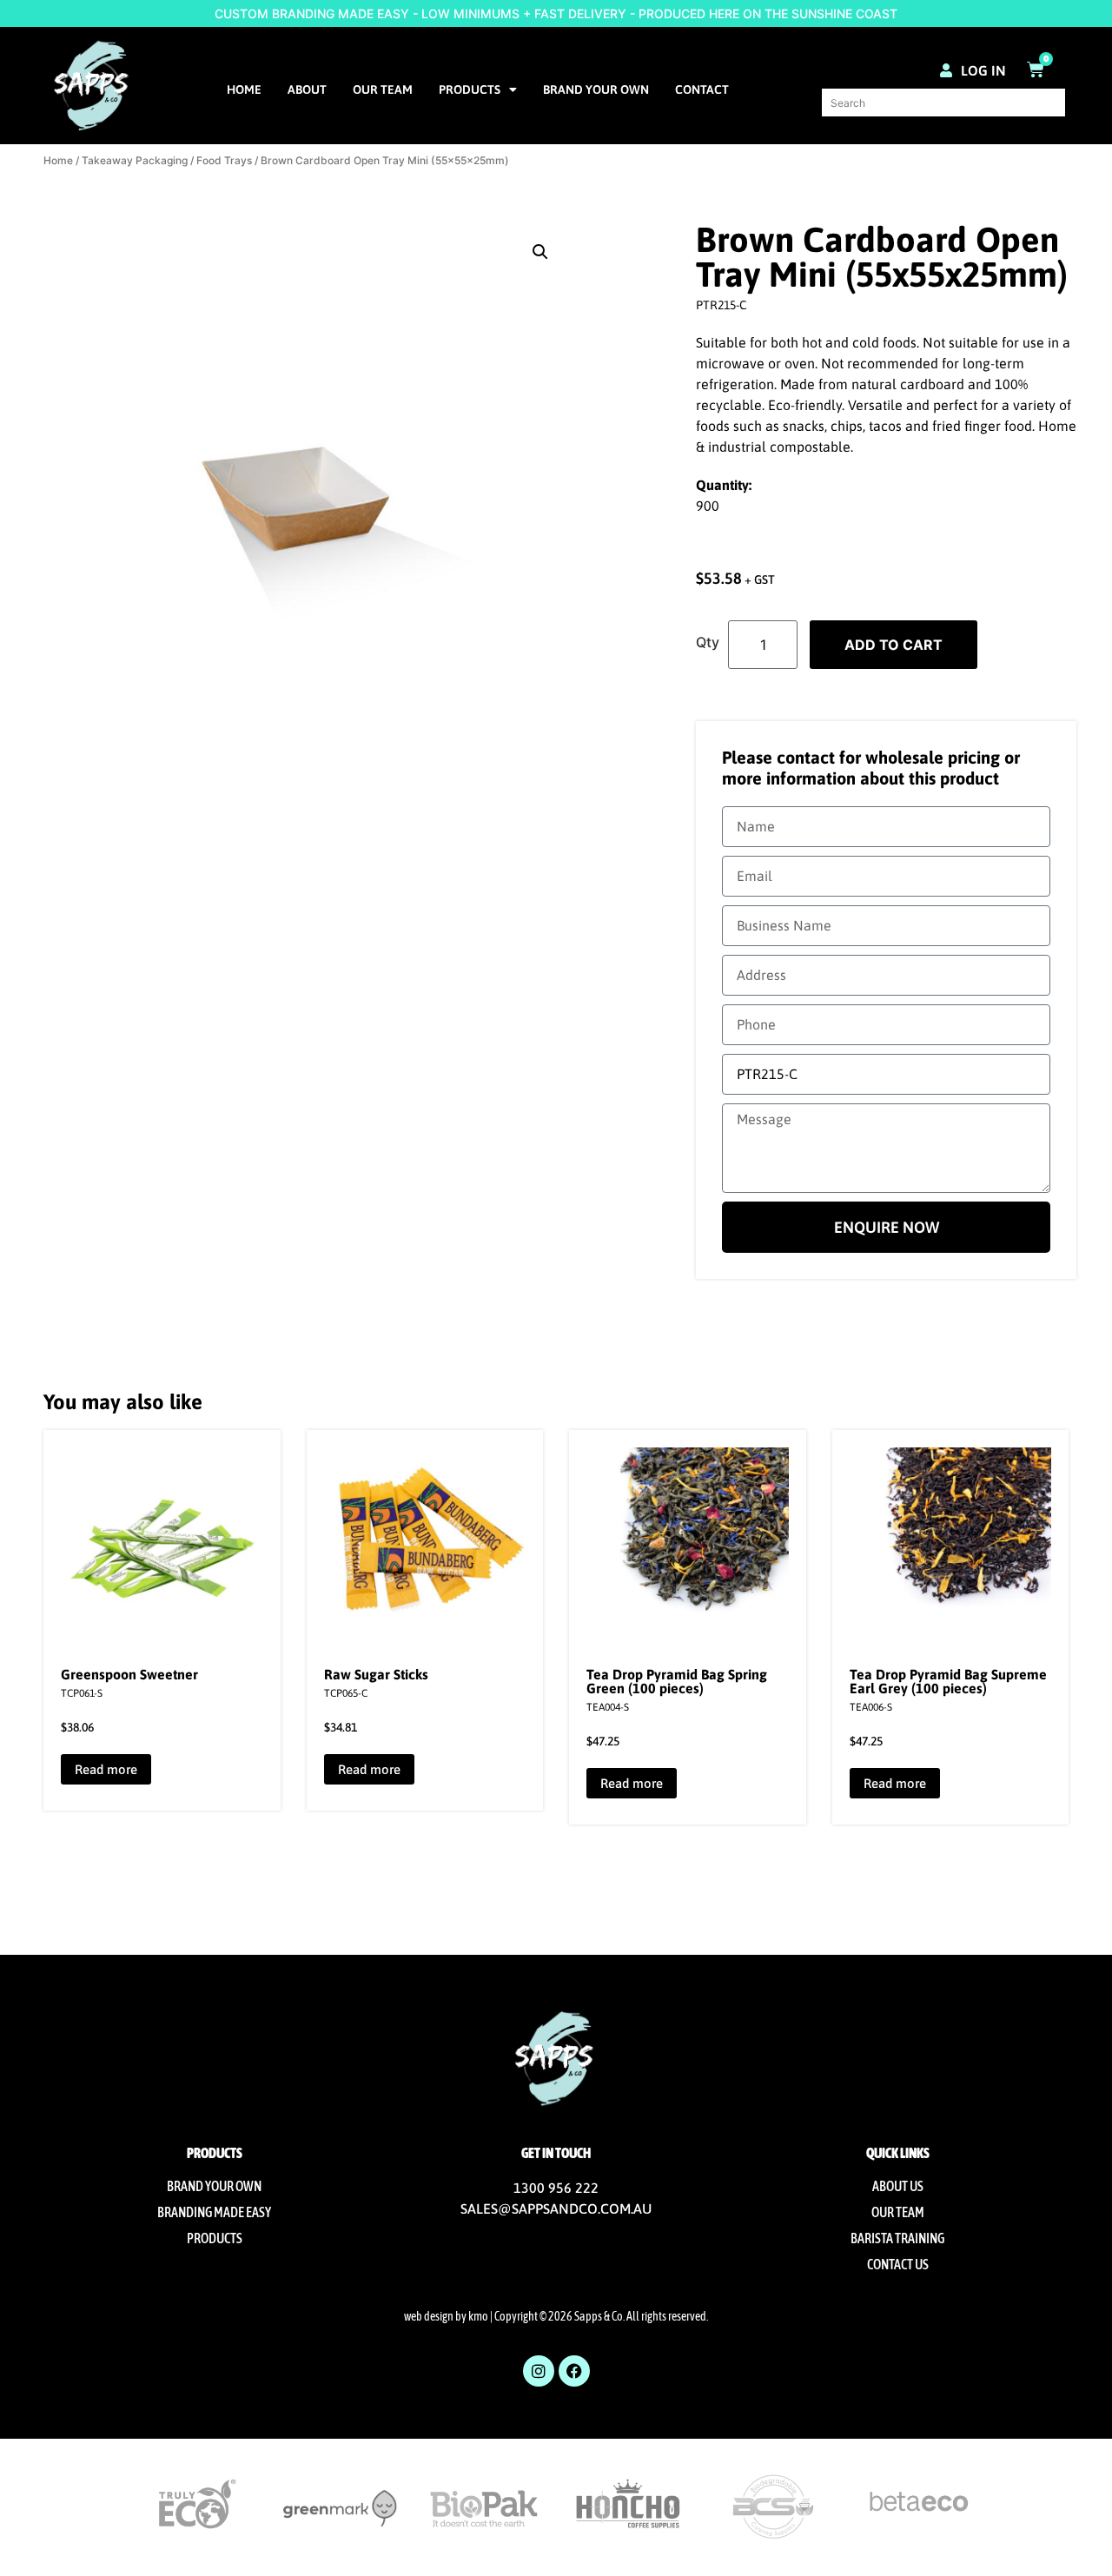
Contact (702, 89)
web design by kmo (446, 2316)
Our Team (383, 89)
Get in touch (556, 2153)
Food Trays (224, 160)
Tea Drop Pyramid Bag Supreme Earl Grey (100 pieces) (948, 1681)
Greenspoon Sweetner (129, 1674)
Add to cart (894, 645)
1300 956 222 (556, 2188)
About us (898, 2186)
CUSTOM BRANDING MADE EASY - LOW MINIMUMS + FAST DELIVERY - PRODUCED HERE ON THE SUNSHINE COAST (556, 13)
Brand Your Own (596, 89)
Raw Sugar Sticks (376, 1674)
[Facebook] (574, 2371)
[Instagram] (539, 2371)
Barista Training (897, 2238)
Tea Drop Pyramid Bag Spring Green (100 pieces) (677, 1681)
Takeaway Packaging (135, 160)
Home (244, 89)
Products (470, 89)
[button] (540, 252)
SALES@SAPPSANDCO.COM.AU (556, 2208)
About (307, 89)
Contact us (898, 2264)
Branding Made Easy (214, 2212)
